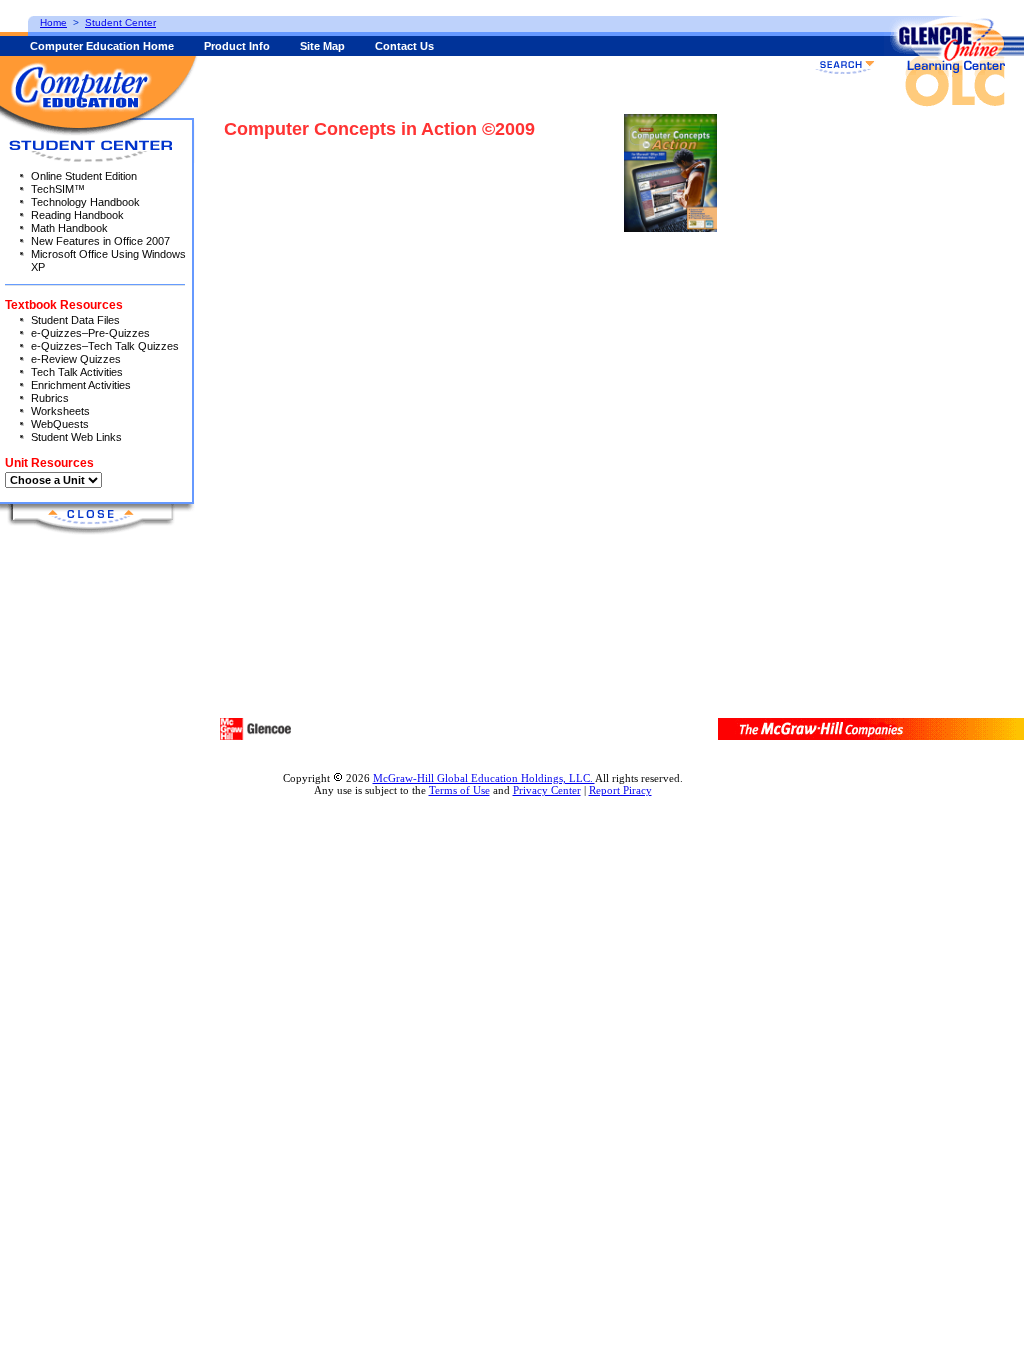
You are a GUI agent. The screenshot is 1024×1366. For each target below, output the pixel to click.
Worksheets (60, 411)
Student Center (120, 22)
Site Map (322, 46)
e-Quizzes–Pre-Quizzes (90, 333)
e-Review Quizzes (76, 359)
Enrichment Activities (81, 385)
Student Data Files (75, 320)
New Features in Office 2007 (100, 241)
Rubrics (50, 398)
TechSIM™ (58, 189)
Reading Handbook (77, 215)
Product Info (237, 46)
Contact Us (404, 46)
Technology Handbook (85, 202)
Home (53, 22)
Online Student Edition (84, 176)
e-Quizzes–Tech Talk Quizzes (105, 346)
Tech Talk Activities (77, 372)
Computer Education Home (102, 46)
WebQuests (60, 424)
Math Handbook (69, 228)
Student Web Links (76, 437)
